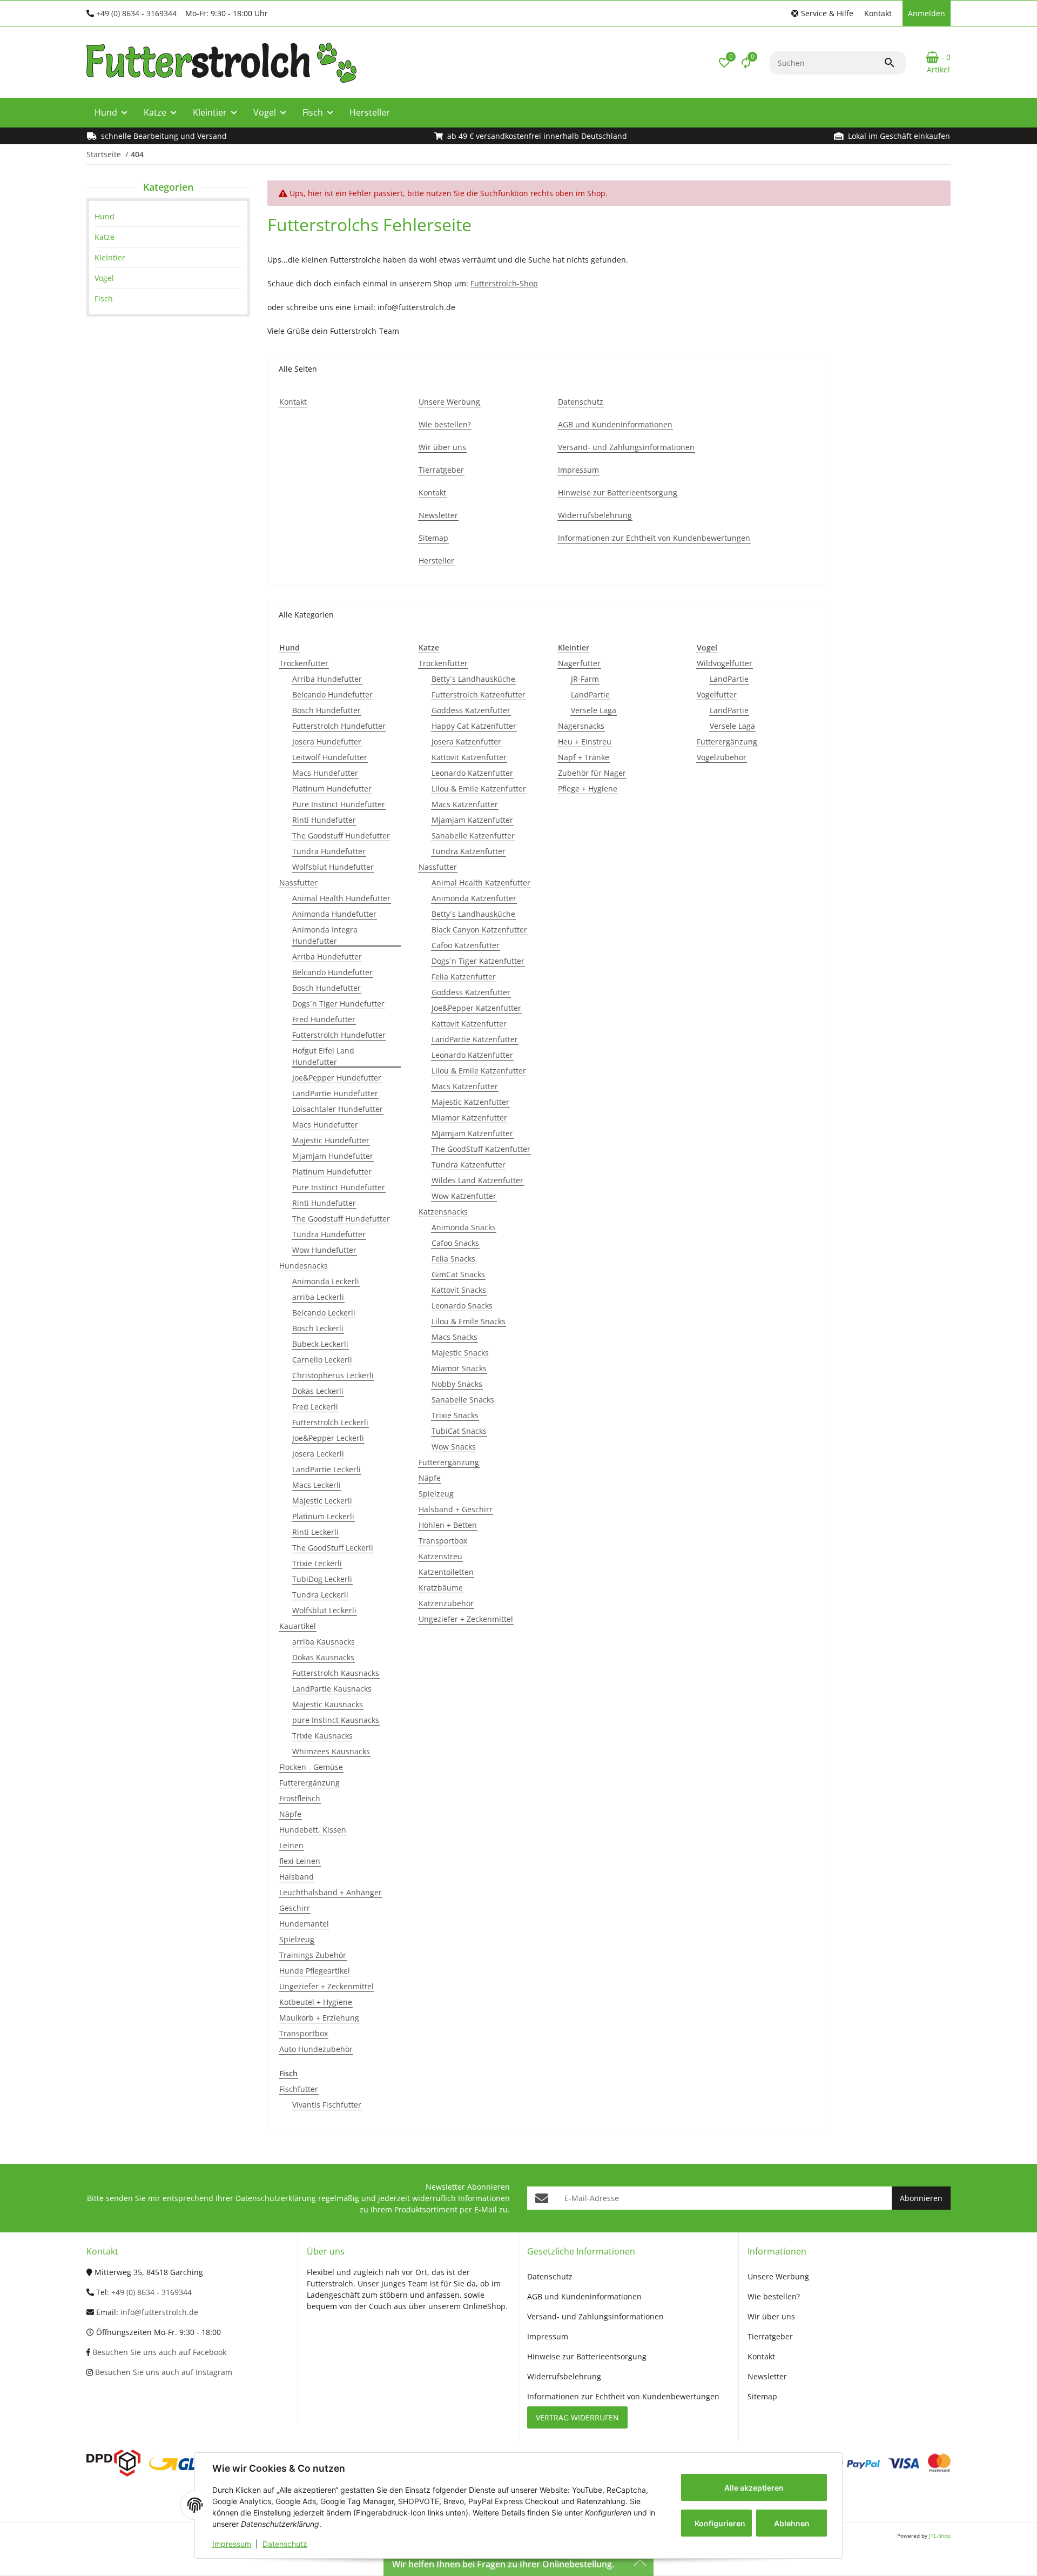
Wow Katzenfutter (464, 1196)
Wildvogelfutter (725, 663)
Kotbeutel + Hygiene (316, 2002)
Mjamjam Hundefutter (333, 1156)
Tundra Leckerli (320, 1595)
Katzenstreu (440, 1556)
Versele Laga (594, 710)
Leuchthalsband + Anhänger (331, 1892)
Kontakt (878, 13)
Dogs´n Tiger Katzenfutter (478, 961)
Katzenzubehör (446, 1603)
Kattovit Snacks (459, 1290)
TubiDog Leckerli (322, 1579)
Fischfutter (299, 2089)
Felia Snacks (453, 1259)
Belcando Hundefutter (332, 695)
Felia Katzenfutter (464, 977)
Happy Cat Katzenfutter (474, 726)
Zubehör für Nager (592, 773)
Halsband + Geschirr (456, 1509)
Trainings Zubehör (313, 1955)
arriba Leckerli (318, 1297)
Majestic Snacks (460, 1353)
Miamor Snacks (459, 1368)
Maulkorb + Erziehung (319, 2018)
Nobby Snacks (457, 1384)
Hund (105, 216)
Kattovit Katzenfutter (469, 757)
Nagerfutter (579, 663)
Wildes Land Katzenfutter (477, 1180)
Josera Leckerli (318, 1454)
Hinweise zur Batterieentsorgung (587, 2356)
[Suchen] (894, 63)
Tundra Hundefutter (329, 851)
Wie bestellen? (774, 2296)
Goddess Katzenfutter (471, 710)
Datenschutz (285, 2544)
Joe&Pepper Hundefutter (337, 1078)
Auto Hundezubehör (316, 2049)
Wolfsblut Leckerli (324, 1610)
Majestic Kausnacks (328, 1704)
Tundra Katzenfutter (469, 851)
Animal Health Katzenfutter (481, 883)
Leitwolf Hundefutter (330, 757)
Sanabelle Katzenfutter (473, 836)
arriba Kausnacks (324, 1642)
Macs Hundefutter (325, 773)
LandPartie (590, 695)
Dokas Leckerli (318, 1391)
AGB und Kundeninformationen (584, 2296)
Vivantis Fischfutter (327, 2105)
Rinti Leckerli (315, 1532)
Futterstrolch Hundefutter (339, 726)
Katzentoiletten (446, 1572)
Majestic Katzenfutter (470, 1102)
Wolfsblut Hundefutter (333, 867)
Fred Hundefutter (324, 1019)
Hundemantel (304, 1924)
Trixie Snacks (455, 1415)
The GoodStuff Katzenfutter (481, 1149)
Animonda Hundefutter (334, 914)
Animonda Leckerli (326, 1281)
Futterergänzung (309, 1783)
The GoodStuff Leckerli (333, 1548)
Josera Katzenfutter (466, 742)
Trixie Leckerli (317, 1563)
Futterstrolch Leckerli (330, 1422)
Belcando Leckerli (324, 1313)
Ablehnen (792, 2523)
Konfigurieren (720, 2523)
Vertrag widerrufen (577, 2417)
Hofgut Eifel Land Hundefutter (323, 1056)
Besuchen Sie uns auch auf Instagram (163, 2372)
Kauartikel (298, 1626)
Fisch (104, 298)
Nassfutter (298, 883)
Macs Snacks (454, 1337)
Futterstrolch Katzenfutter (479, 695)
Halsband (297, 1877)
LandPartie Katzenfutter (475, 1039)
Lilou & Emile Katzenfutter (479, 789)
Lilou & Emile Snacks (469, 1321)
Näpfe (290, 1814)
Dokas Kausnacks (323, 1657)
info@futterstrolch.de (159, 2312)
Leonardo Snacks (462, 1306)
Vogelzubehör (722, 757)
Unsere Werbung (778, 2276)
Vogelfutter (717, 695)
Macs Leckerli (317, 1485)
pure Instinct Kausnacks (336, 1720)
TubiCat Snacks (459, 1431)
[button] (822, 13)
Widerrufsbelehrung (564, 2376)
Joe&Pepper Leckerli (328, 1438)
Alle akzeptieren (754, 2488)
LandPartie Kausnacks (332, 1689)
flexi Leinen (300, 1861)
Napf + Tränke (584, 757)
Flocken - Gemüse (311, 1767)
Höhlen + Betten (448, 1525)
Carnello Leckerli (322, 1360)
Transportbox (304, 2033)
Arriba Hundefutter (327, 679)
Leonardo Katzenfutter (472, 773)
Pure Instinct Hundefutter (339, 804)
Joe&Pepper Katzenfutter (476, 1008)
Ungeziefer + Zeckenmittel (326, 1986)
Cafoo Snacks (455, 1243)
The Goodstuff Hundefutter (341, 836)
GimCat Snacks (458, 1274)
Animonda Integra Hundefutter (325, 935)
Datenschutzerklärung (276, 2198)
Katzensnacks (443, 1212)
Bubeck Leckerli (320, 1344)
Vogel (104, 278)
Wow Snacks (454, 1447)
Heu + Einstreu (585, 742)
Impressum (232, 2544)
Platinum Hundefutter (332, 789)
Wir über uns (771, 2316)
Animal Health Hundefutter (341, 898)
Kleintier (110, 257)
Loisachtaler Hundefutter (338, 1109)
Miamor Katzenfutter (469, 1118)
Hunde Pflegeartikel (315, 1971)
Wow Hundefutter (324, 1250)
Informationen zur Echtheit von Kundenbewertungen (623, 2396)
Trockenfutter (304, 663)
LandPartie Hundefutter (335, 1093)
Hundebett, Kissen (313, 1830)
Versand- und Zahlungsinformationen (595, 2316)
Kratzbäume (441, 1588)
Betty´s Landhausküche (473, 679)
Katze (105, 237)
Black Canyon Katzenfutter (479, 930)
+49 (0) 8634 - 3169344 (136, 13)
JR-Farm (585, 679)
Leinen (291, 1845)
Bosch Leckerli (318, 1328)
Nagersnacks (581, 726)
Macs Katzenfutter (465, 804)
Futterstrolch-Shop (504, 283)
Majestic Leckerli (322, 1501)
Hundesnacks (304, 1266)
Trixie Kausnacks (322, 1736)
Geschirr (295, 1908)
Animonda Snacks (464, 1227)
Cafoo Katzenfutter (466, 945)
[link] (168, 216)
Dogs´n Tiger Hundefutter (338, 1004)
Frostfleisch (300, 1798)
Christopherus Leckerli (333, 1375)
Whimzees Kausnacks (331, 1751)
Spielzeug (297, 1939)
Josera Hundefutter (327, 742)
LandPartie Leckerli (326, 1469)
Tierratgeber (770, 2336)
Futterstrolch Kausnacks (336, 1673)
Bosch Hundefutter (326, 710)
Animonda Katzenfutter (474, 898)
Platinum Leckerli (323, 1516)
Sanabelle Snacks (463, 1400)
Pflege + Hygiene (588, 789)
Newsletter (767, 2376)
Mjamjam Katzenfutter (472, 820)
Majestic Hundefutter (331, 1140)
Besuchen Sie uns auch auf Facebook (158, 2352)
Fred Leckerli (315, 1407)
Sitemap (762, 2396)
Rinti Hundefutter (324, 820)
